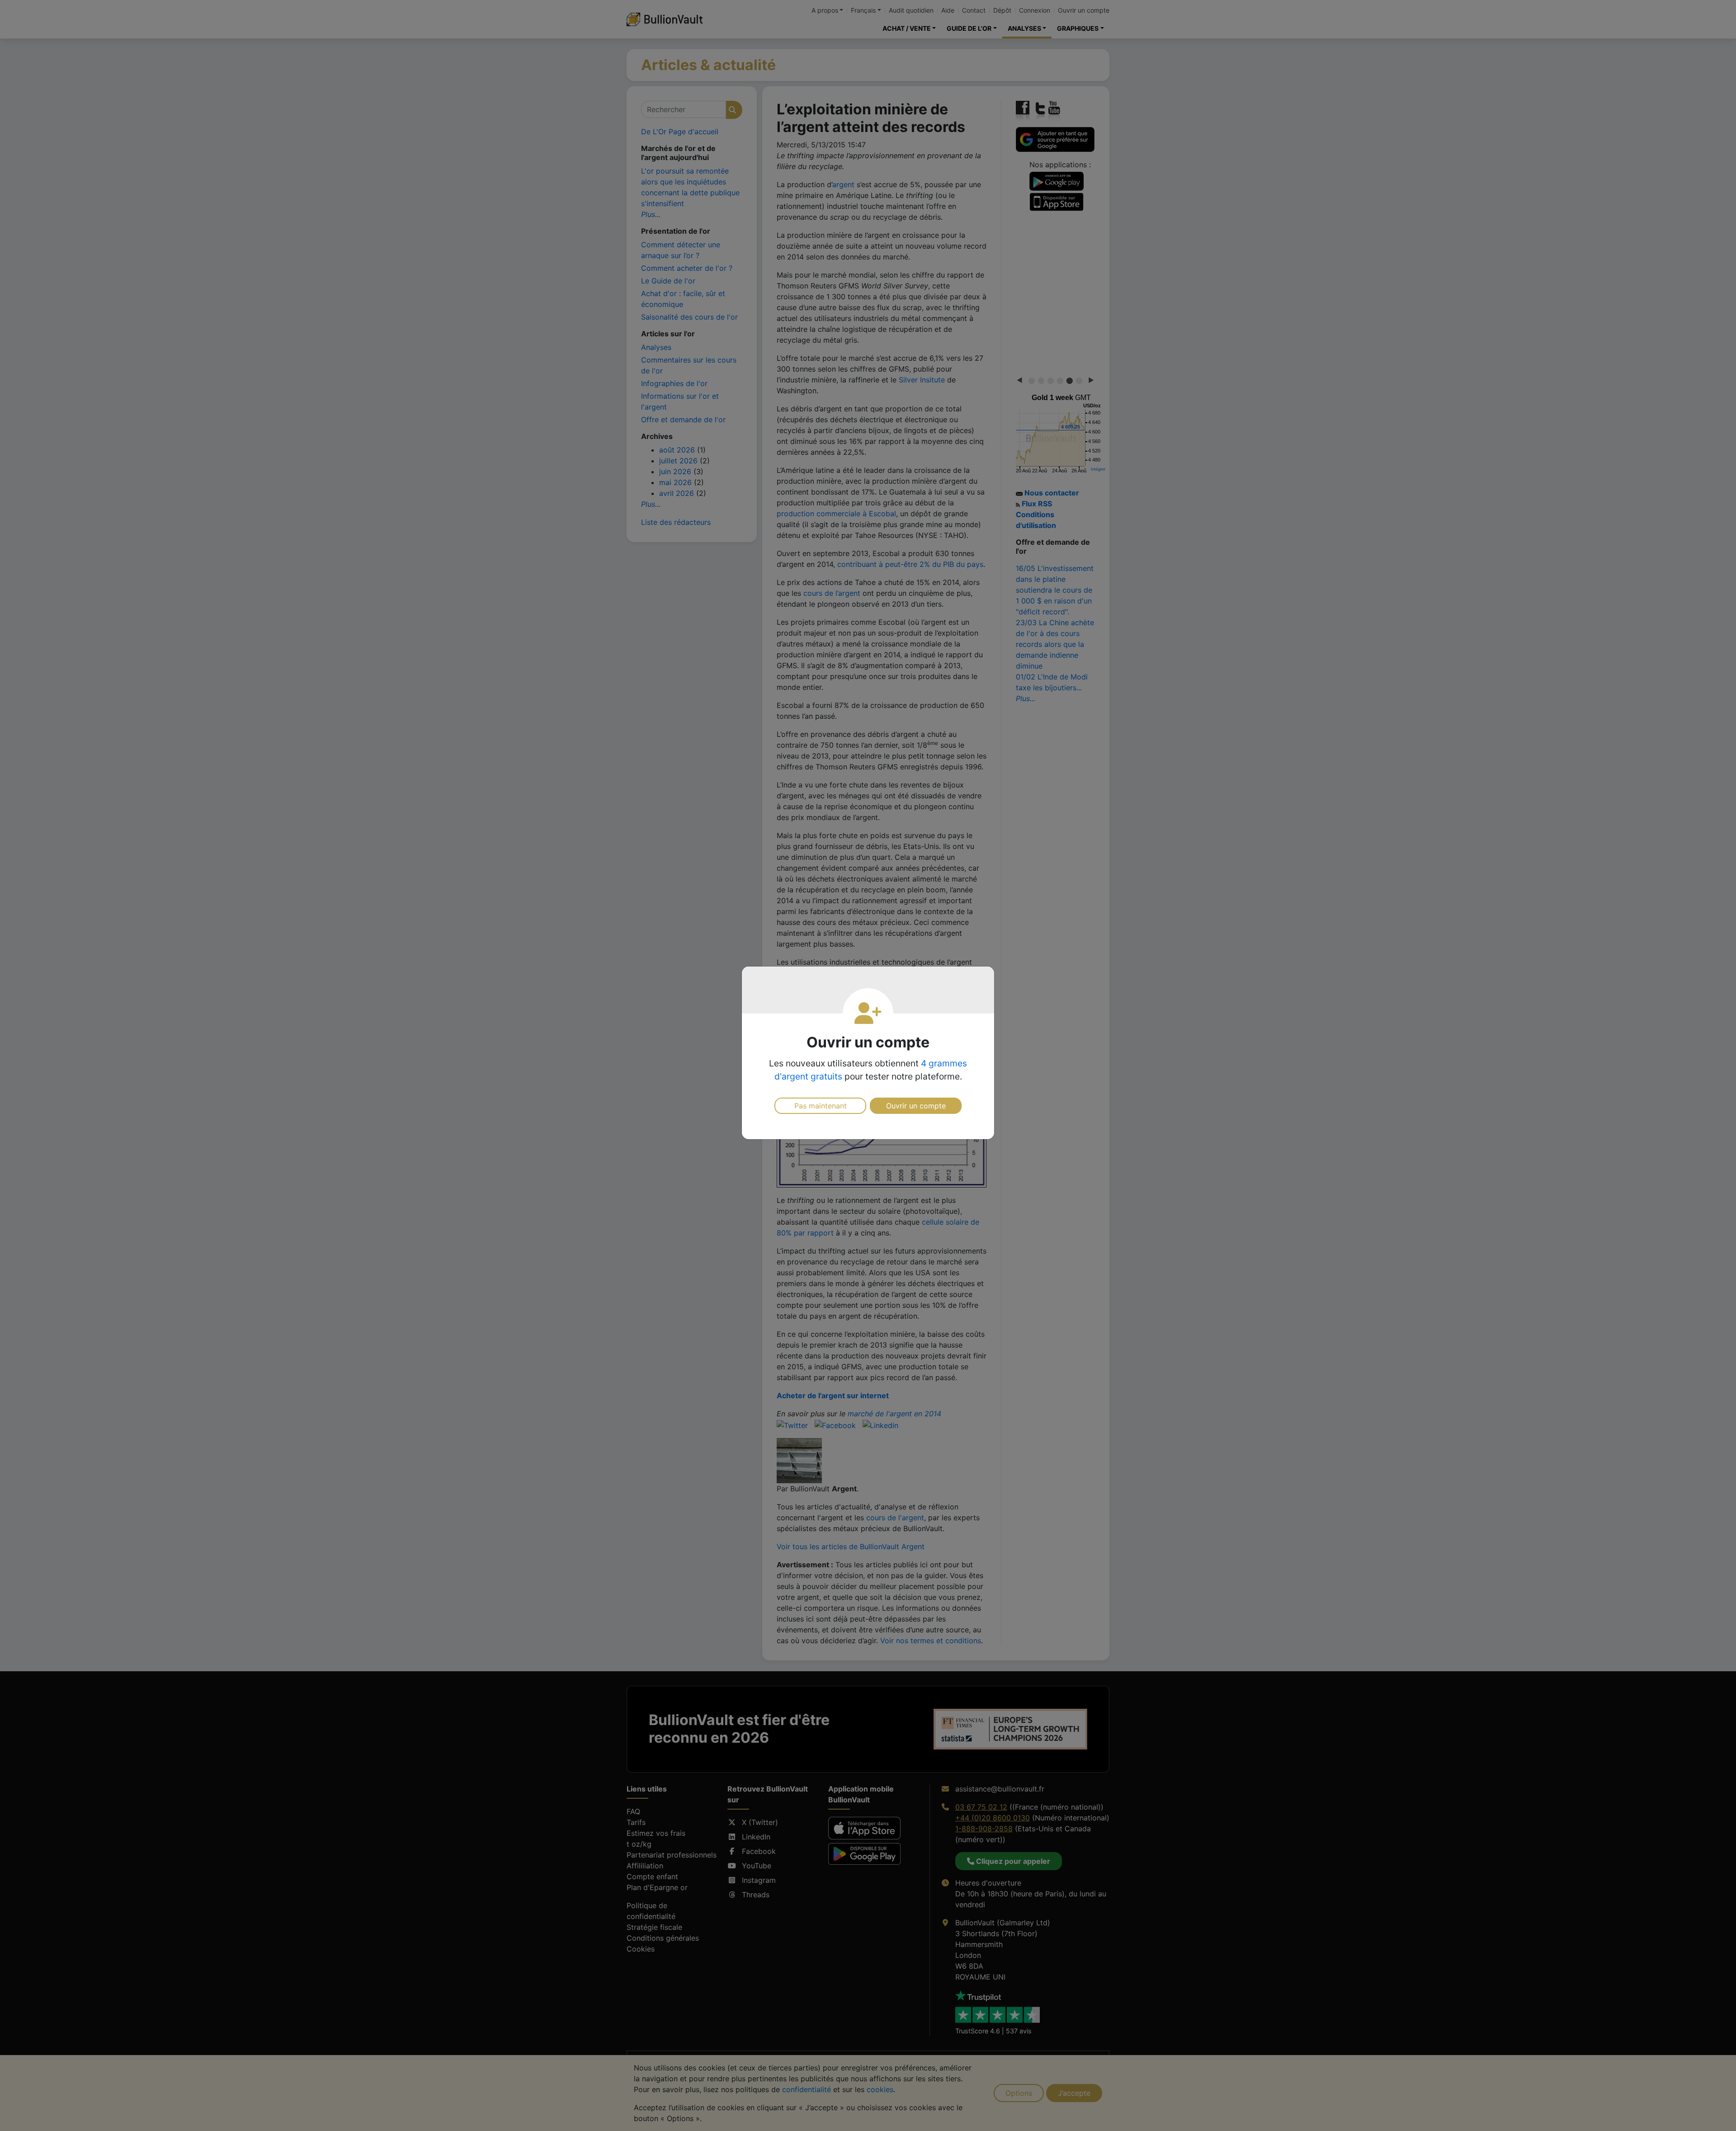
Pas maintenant (821, 1106)
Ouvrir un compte (916, 1106)
